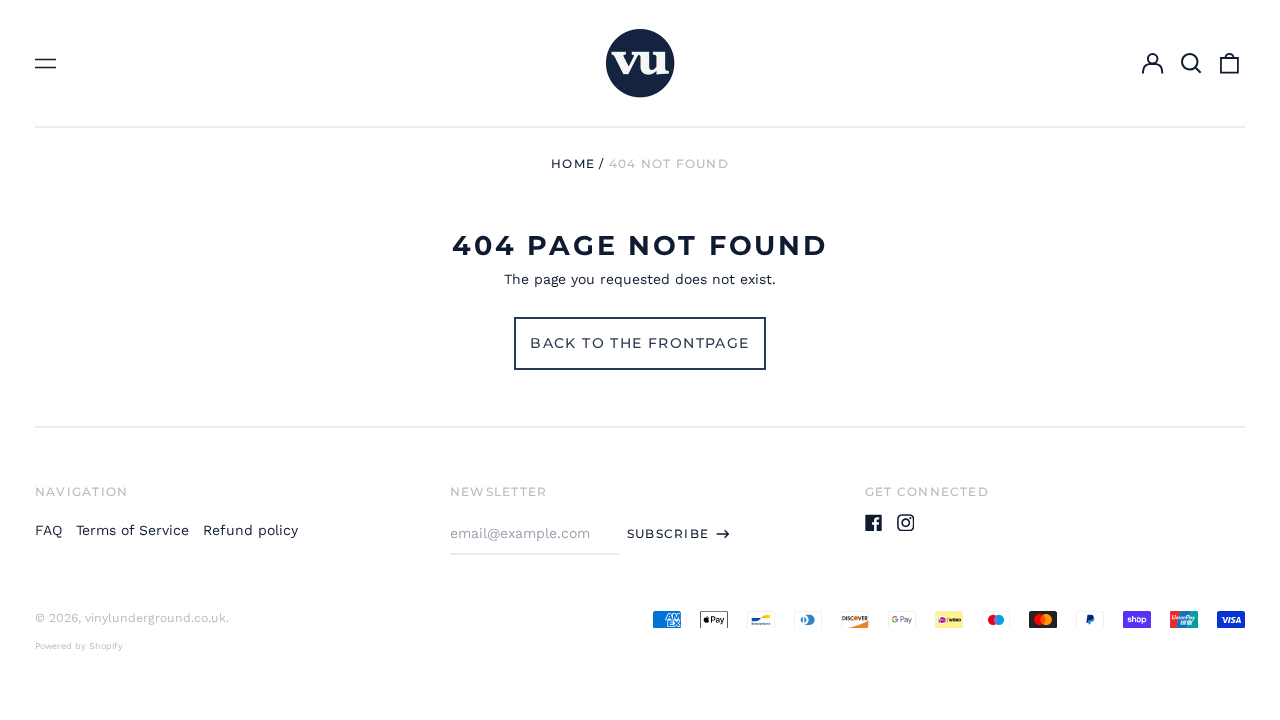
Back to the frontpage (639, 343)
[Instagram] (906, 523)
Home (573, 163)
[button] (1191, 63)
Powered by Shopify (79, 646)
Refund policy (250, 530)
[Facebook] (874, 523)
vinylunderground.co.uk (155, 618)
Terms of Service (132, 530)
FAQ (48, 530)
